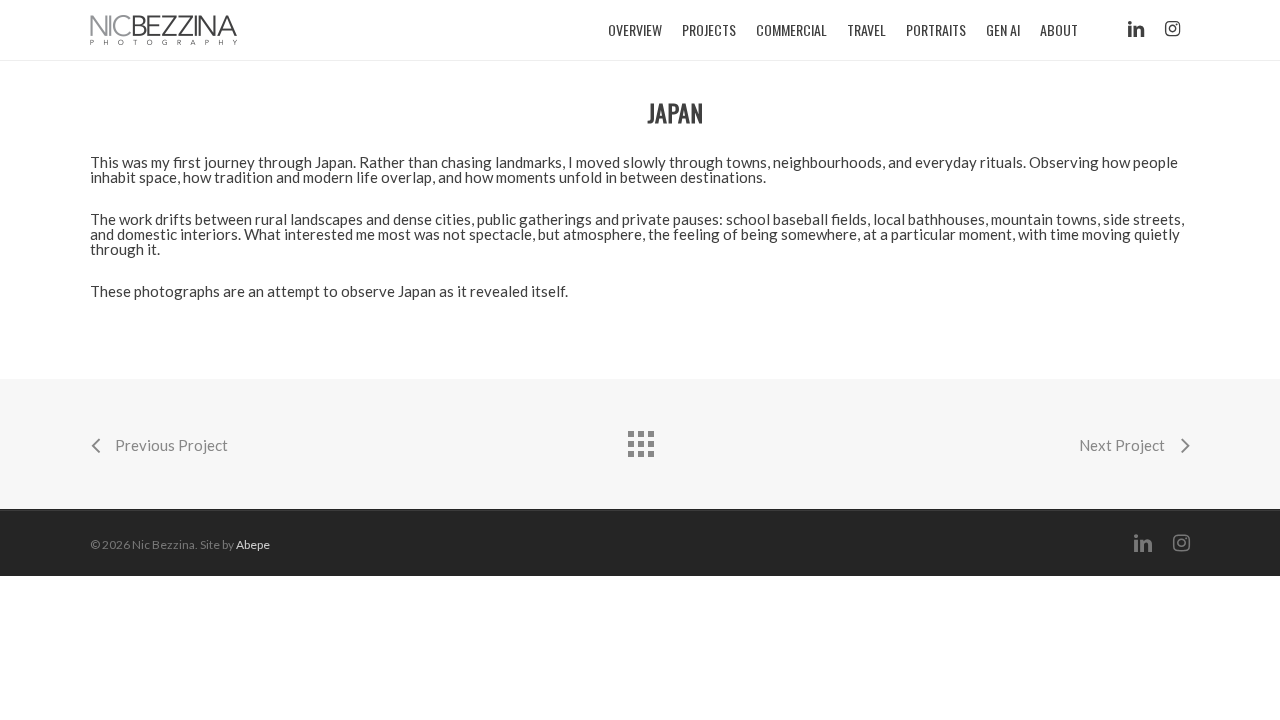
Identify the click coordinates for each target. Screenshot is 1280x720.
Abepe (253, 544)
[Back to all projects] (640, 439)
